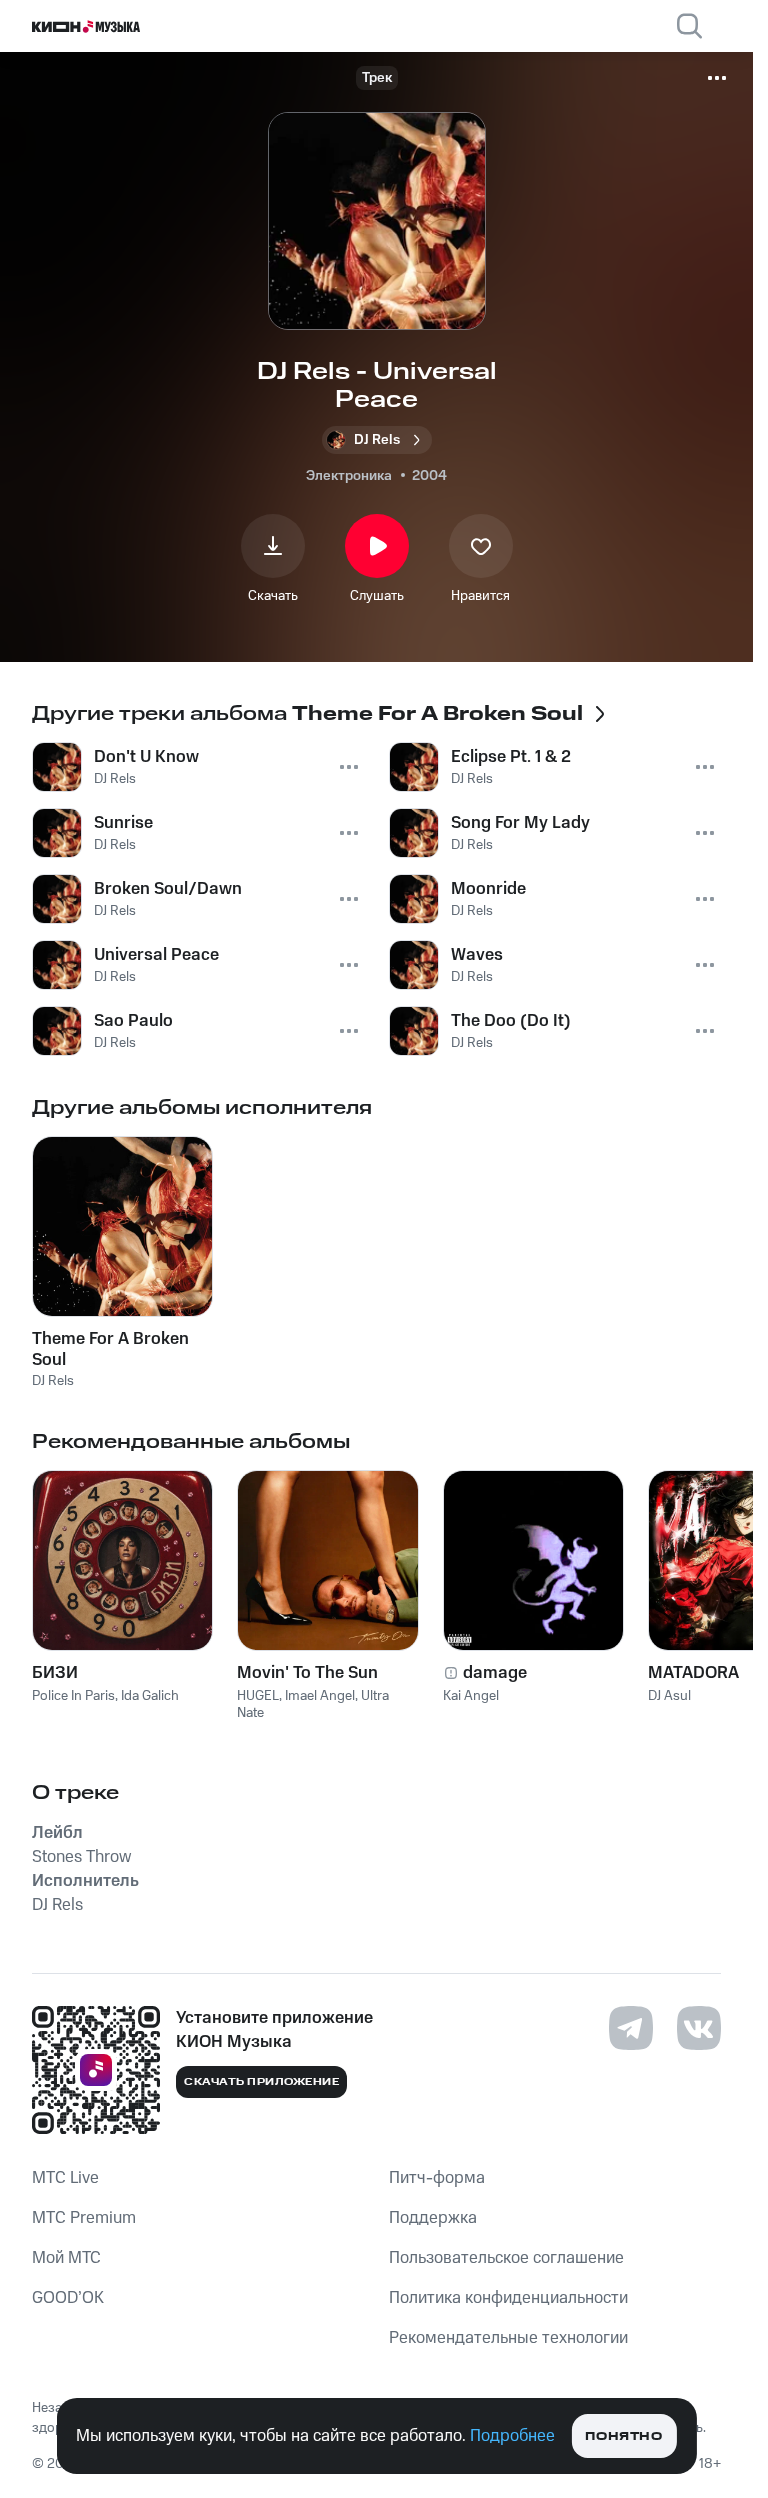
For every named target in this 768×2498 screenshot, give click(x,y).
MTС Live (65, 2178)
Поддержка (433, 2218)
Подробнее (512, 2436)
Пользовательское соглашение (506, 2258)
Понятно (623, 2436)
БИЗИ (55, 1673)
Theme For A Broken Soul (110, 1349)
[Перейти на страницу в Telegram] (631, 2028)
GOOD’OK (68, 2298)
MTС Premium (84, 2218)
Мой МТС (66, 2258)
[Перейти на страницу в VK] (699, 2028)
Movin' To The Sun (307, 1673)
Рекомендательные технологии (508, 2338)
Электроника (349, 476)
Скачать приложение (261, 2082)
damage (495, 1673)
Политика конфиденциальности (508, 2298)
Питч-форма (437, 2178)
